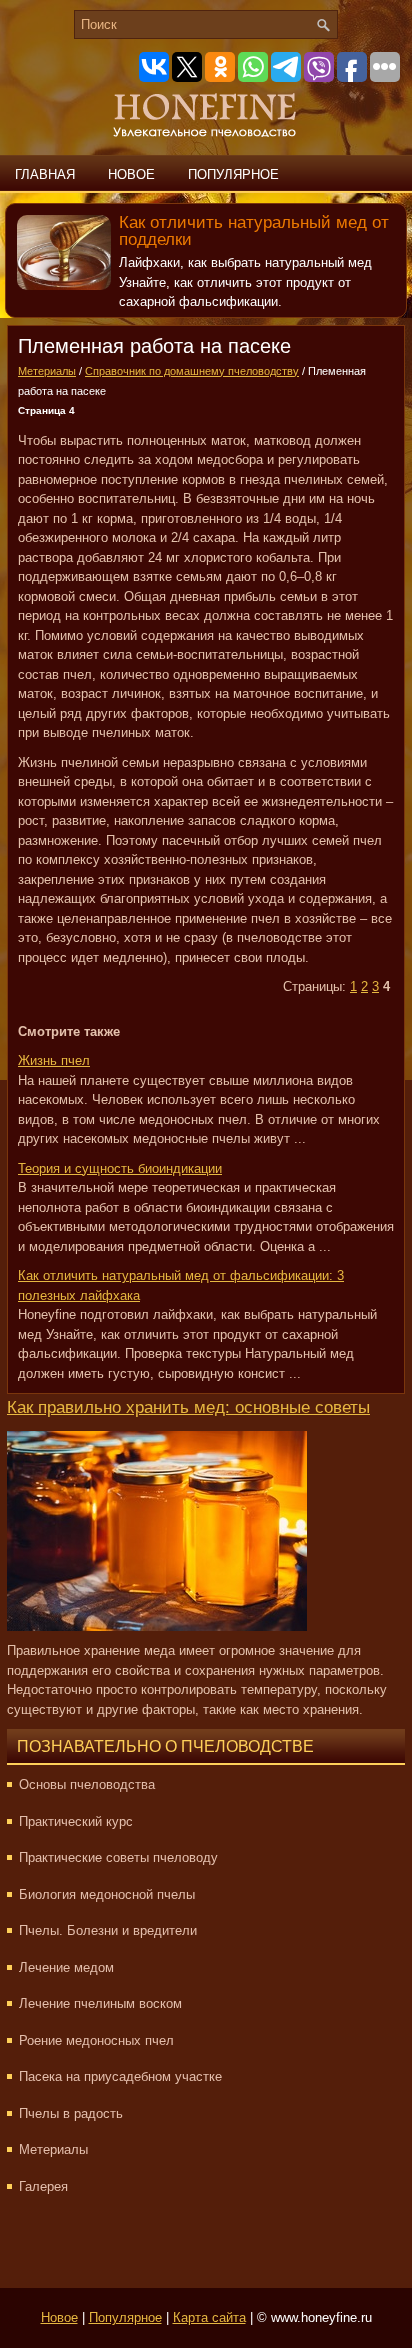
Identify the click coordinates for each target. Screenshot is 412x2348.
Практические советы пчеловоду (118, 1857)
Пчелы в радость (71, 2113)
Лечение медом (66, 1967)
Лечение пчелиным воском (100, 2003)
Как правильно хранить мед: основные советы (188, 1407)
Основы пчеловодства (87, 1784)
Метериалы (47, 371)
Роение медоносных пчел (96, 2040)
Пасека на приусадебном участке (120, 2076)
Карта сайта (209, 2317)
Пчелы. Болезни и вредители (108, 1930)
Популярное (233, 174)
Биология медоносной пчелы (107, 1894)
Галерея (43, 2186)
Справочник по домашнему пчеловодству (192, 371)
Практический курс (76, 1821)
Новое (131, 174)
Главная (45, 174)
